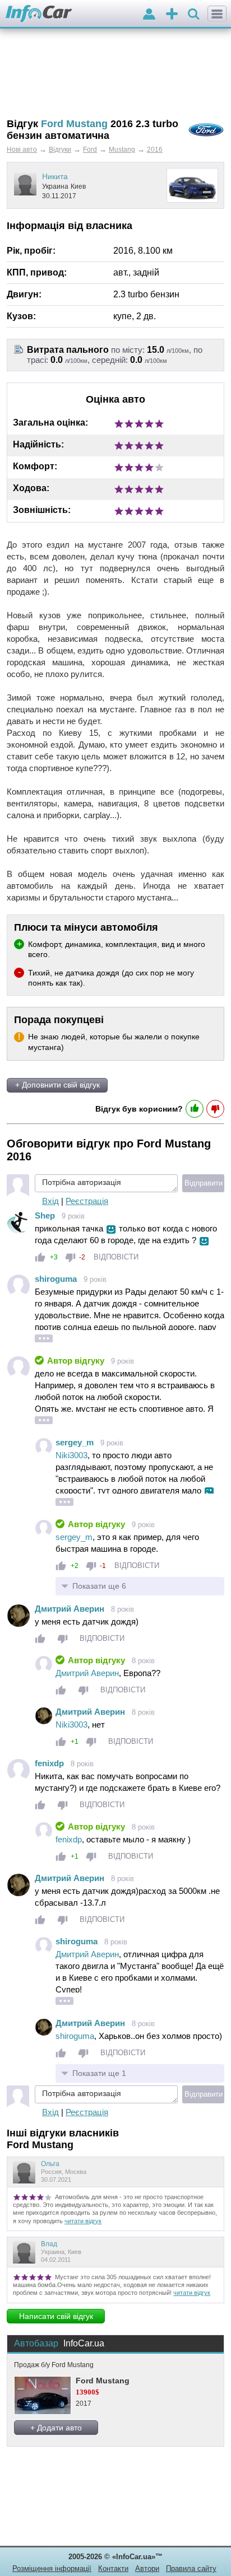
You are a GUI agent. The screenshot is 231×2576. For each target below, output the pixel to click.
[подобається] (40, 1257)
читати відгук (83, 2221)
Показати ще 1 (99, 2073)
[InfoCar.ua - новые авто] (39, 14)
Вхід (50, 1201)
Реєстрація (87, 1201)
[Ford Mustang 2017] (42, 2395)
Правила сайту (191, 2568)
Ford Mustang (103, 2381)
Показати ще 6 (99, 1586)
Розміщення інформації (52, 2568)
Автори (147, 2568)
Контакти (113, 2568)
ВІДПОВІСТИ (116, 1257)
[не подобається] (70, 1257)
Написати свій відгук (56, 2316)
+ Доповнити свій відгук (57, 1085)
